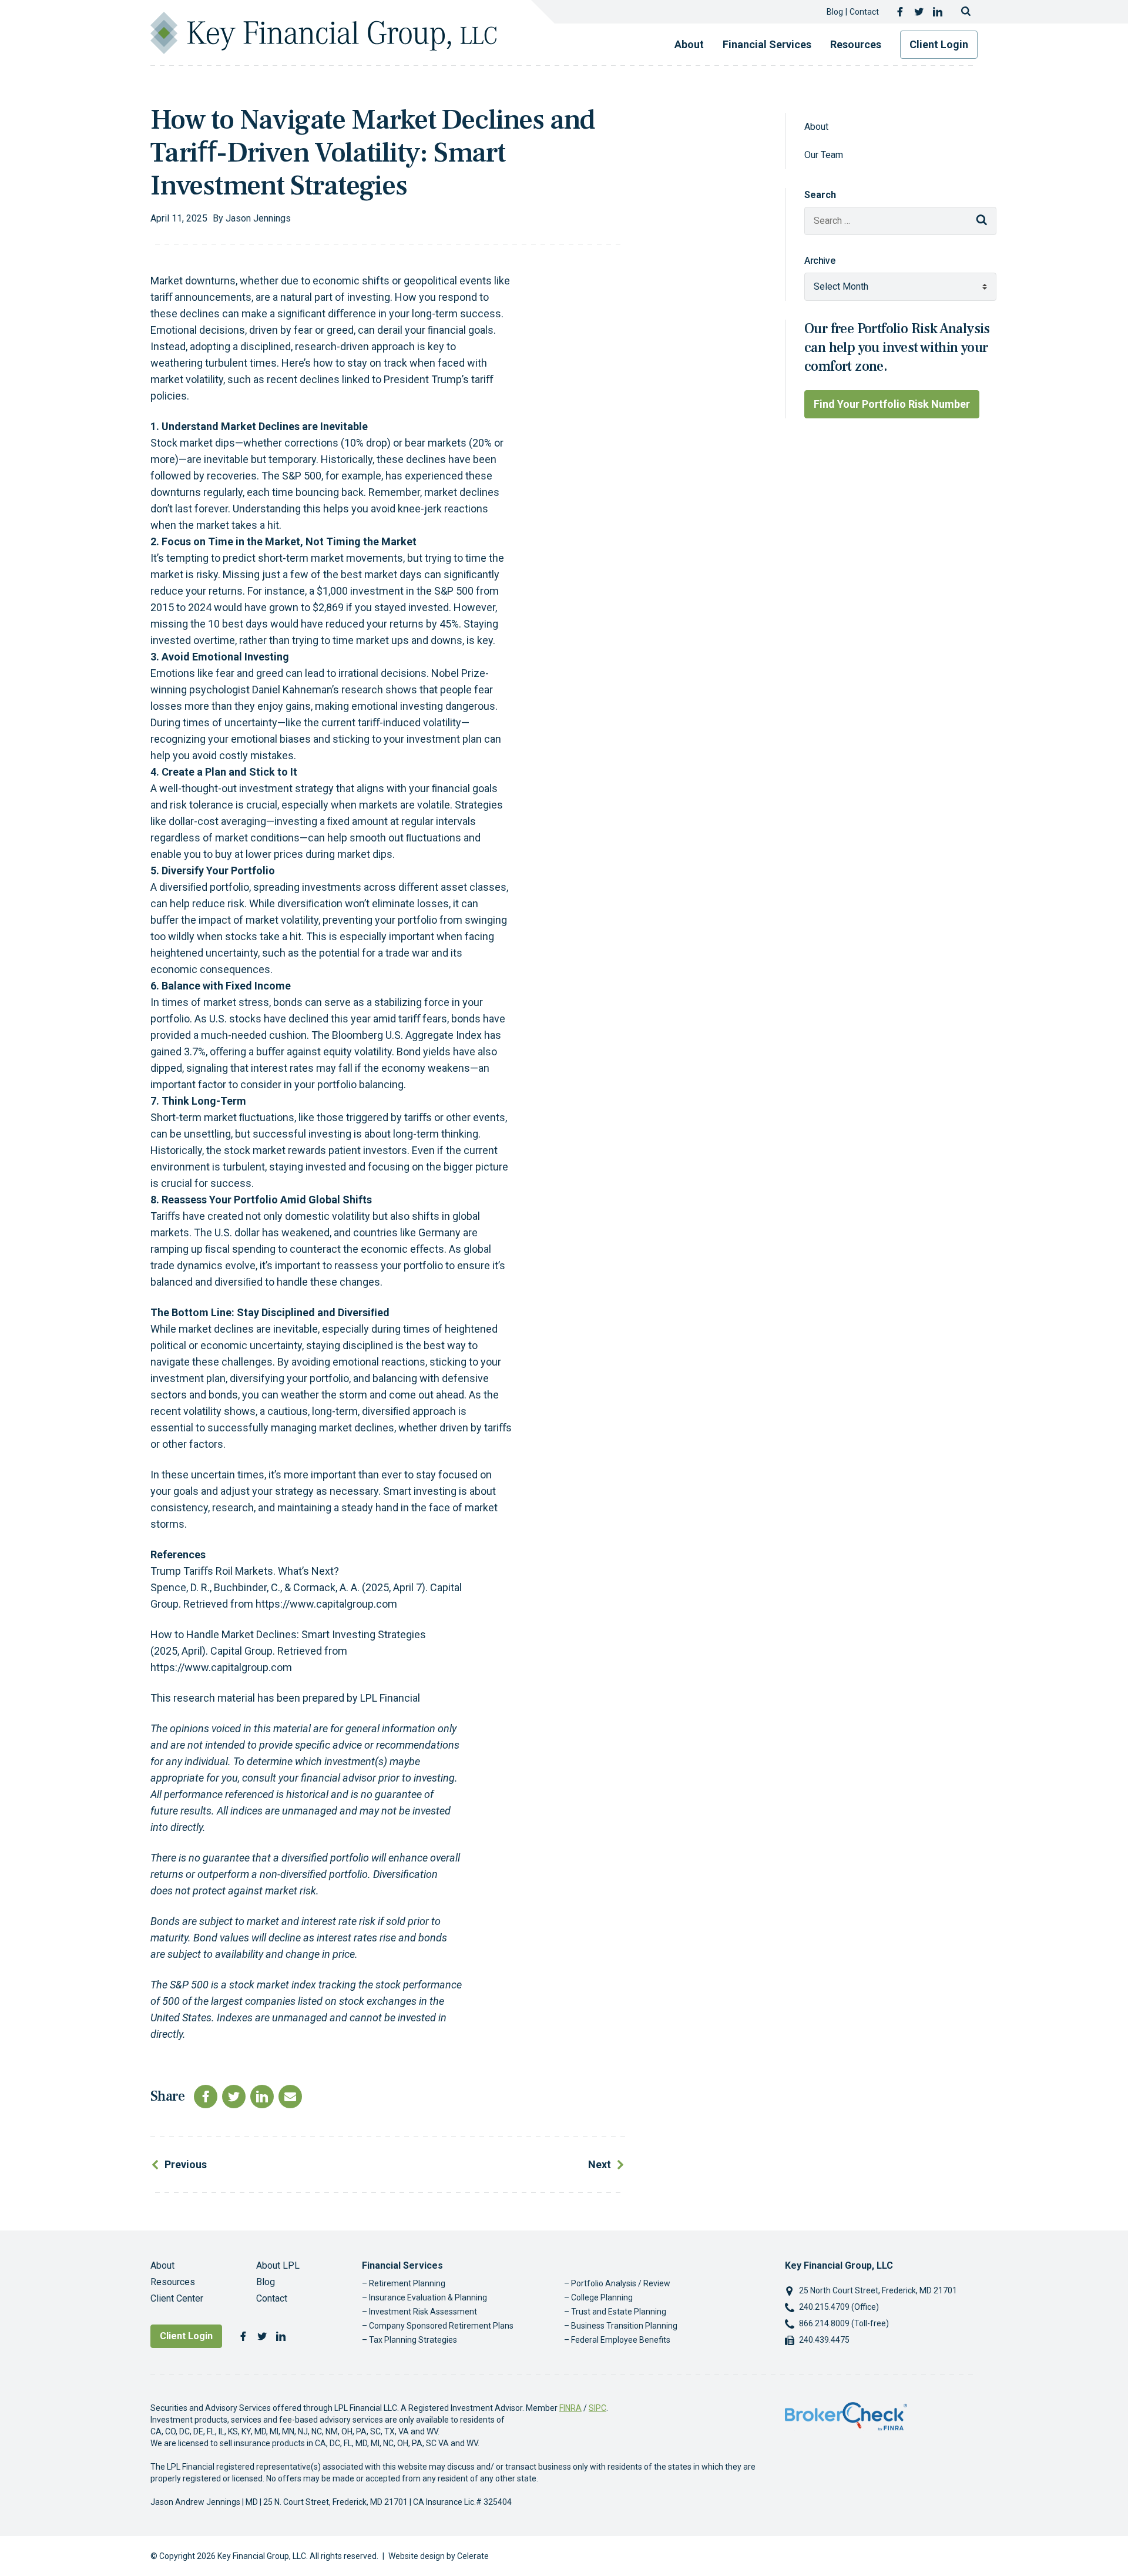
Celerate (473, 2556)
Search (820, 195)
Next (600, 2164)
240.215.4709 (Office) (839, 2307)
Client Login (939, 44)
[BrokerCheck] (846, 2416)
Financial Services (767, 44)
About (689, 44)
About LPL (278, 2265)
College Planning (602, 2297)
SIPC (597, 2408)
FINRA (570, 2408)
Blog (835, 12)
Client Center (177, 2298)
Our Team (824, 155)
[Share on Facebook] (206, 2097)
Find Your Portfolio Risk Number (892, 404)
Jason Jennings (258, 218)
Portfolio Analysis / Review (621, 2283)
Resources (856, 44)
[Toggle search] (966, 12)
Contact (864, 12)
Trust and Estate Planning (619, 2312)
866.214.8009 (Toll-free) (844, 2323)
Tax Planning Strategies (413, 2340)
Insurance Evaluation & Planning (428, 2297)
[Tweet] (234, 2097)
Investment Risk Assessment (423, 2312)
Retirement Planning (407, 2283)
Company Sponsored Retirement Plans (441, 2326)
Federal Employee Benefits (621, 2340)
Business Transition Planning (624, 2326)
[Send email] (290, 2097)
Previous (186, 2164)
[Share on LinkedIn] (262, 2097)
